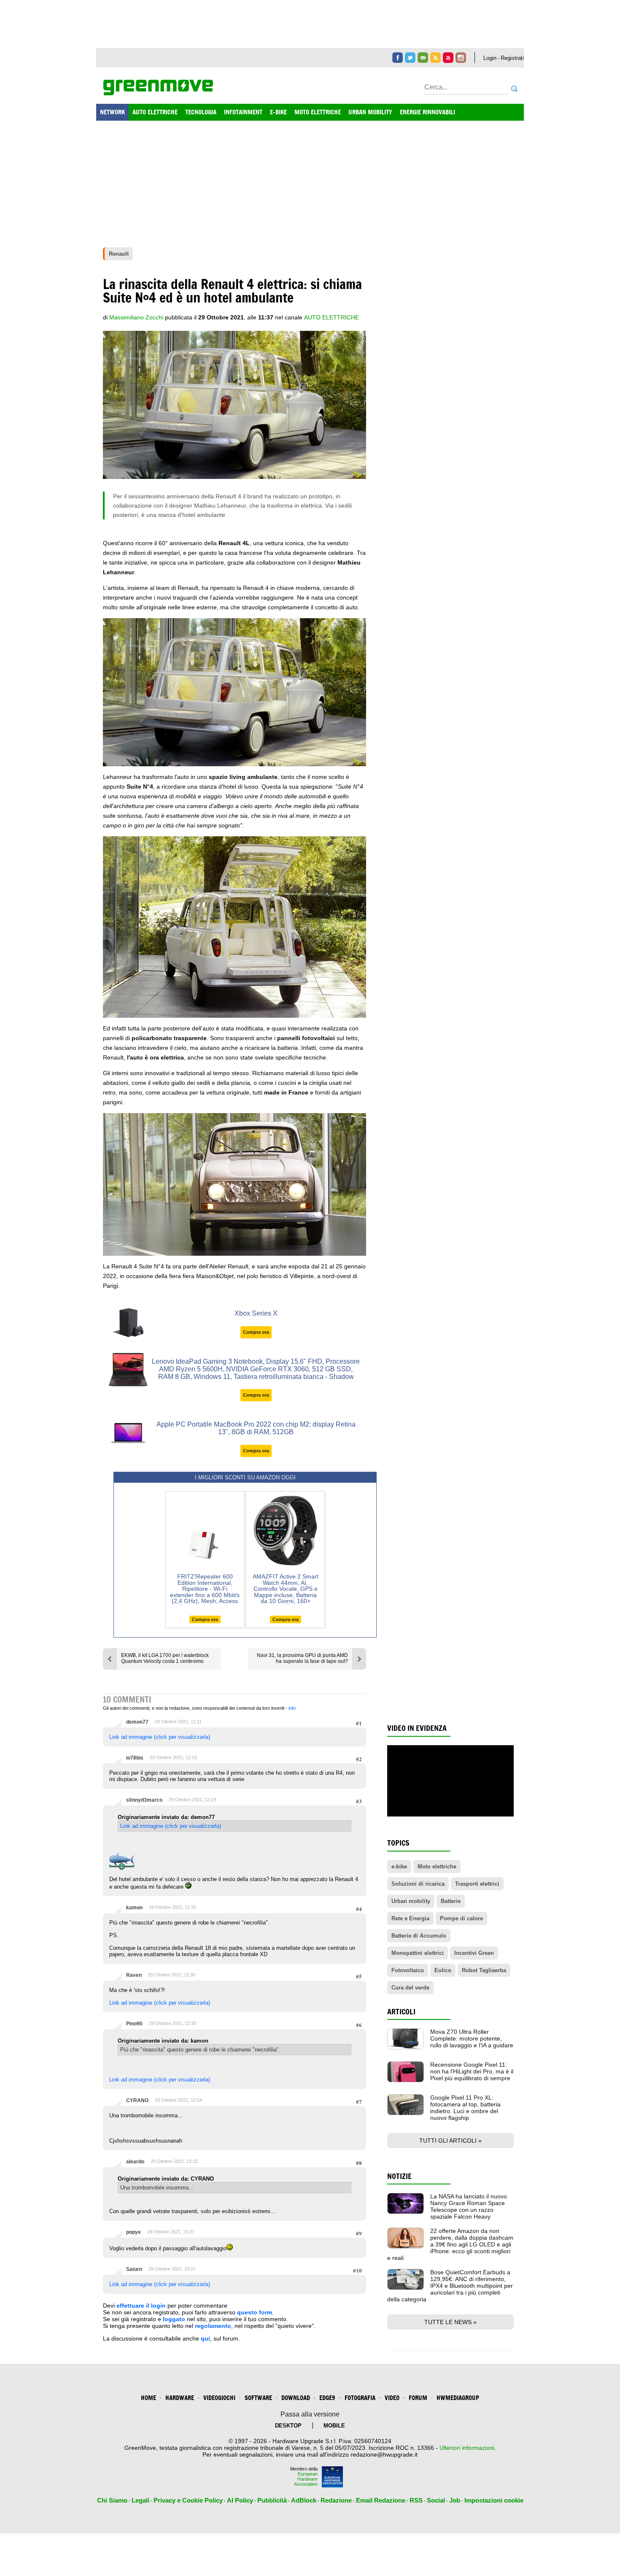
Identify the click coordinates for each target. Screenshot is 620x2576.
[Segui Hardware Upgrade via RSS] (435, 58)
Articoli (401, 2012)
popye (133, 2232)
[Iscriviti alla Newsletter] (423, 58)
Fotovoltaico (408, 1970)
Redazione (336, 2500)
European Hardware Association (306, 2479)
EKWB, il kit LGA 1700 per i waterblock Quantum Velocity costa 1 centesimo (165, 1658)
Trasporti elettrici (477, 1884)
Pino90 (134, 2024)
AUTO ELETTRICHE (155, 112)
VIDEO (392, 2398)
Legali (140, 2500)
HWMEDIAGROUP (458, 2398)
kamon (134, 1908)
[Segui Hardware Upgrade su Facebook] (398, 58)
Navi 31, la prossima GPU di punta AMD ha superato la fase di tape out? (302, 1658)
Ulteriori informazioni (467, 2448)
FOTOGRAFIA (360, 2398)
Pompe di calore (461, 1918)
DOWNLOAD (296, 2398)
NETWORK (112, 112)
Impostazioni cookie (494, 2500)
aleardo (135, 2162)
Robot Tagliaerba (484, 1970)
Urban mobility (411, 1901)
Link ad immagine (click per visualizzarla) (160, 1737)
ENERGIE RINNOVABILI (427, 112)
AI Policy (240, 2500)
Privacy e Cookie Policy (188, 2500)
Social (436, 2500)
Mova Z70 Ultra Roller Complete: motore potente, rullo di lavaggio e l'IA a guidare (472, 2038)
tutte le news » (450, 2322)
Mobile (334, 2426)
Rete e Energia (410, 1918)
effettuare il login (141, 2306)
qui (205, 2338)
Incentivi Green (474, 1953)
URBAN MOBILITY (370, 112)
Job (455, 2500)
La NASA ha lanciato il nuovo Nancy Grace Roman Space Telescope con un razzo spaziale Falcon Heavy (469, 2206)
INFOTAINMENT (243, 112)
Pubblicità (272, 2500)
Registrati (512, 58)
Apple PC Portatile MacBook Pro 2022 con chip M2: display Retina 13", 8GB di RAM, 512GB (256, 1428)
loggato (174, 2319)
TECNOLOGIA (201, 112)
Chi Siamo (112, 2500)
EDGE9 (327, 2398)
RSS (416, 2500)
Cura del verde (410, 1988)
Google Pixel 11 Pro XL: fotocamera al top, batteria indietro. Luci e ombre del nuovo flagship (465, 2108)
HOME (148, 2398)
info (292, 1708)
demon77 (137, 1722)
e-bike (399, 1866)
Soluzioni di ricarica (418, 1884)
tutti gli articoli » (450, 2141)
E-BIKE (278, 112)
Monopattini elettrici (418, 1953)
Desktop (288, 2426)
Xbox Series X (256, 1313)
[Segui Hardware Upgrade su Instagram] (461, 58)
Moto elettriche (437, 1866)
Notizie (399, 2176)
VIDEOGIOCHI (219, 2398)
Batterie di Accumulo (419, 1936)
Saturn (134, 2269)
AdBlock (304, 2500)
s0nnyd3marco (144, 1800)
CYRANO (137, 2100)
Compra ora (256, 1332)
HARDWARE (180, 2398)
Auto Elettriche (332, 317)
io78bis (135, 1758)
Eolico (443, 1970)
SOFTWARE (258, 2398)
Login (490, 58)
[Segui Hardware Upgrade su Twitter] (410, 58)
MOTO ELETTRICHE (318, 112)
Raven (134, 1975)
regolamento (213, 2326)
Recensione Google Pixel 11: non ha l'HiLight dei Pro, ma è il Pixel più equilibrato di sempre (472, 2071)
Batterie (451, 1901)
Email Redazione (381, 2500)
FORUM (418, 2398)
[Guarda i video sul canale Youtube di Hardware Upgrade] (448, 58)
